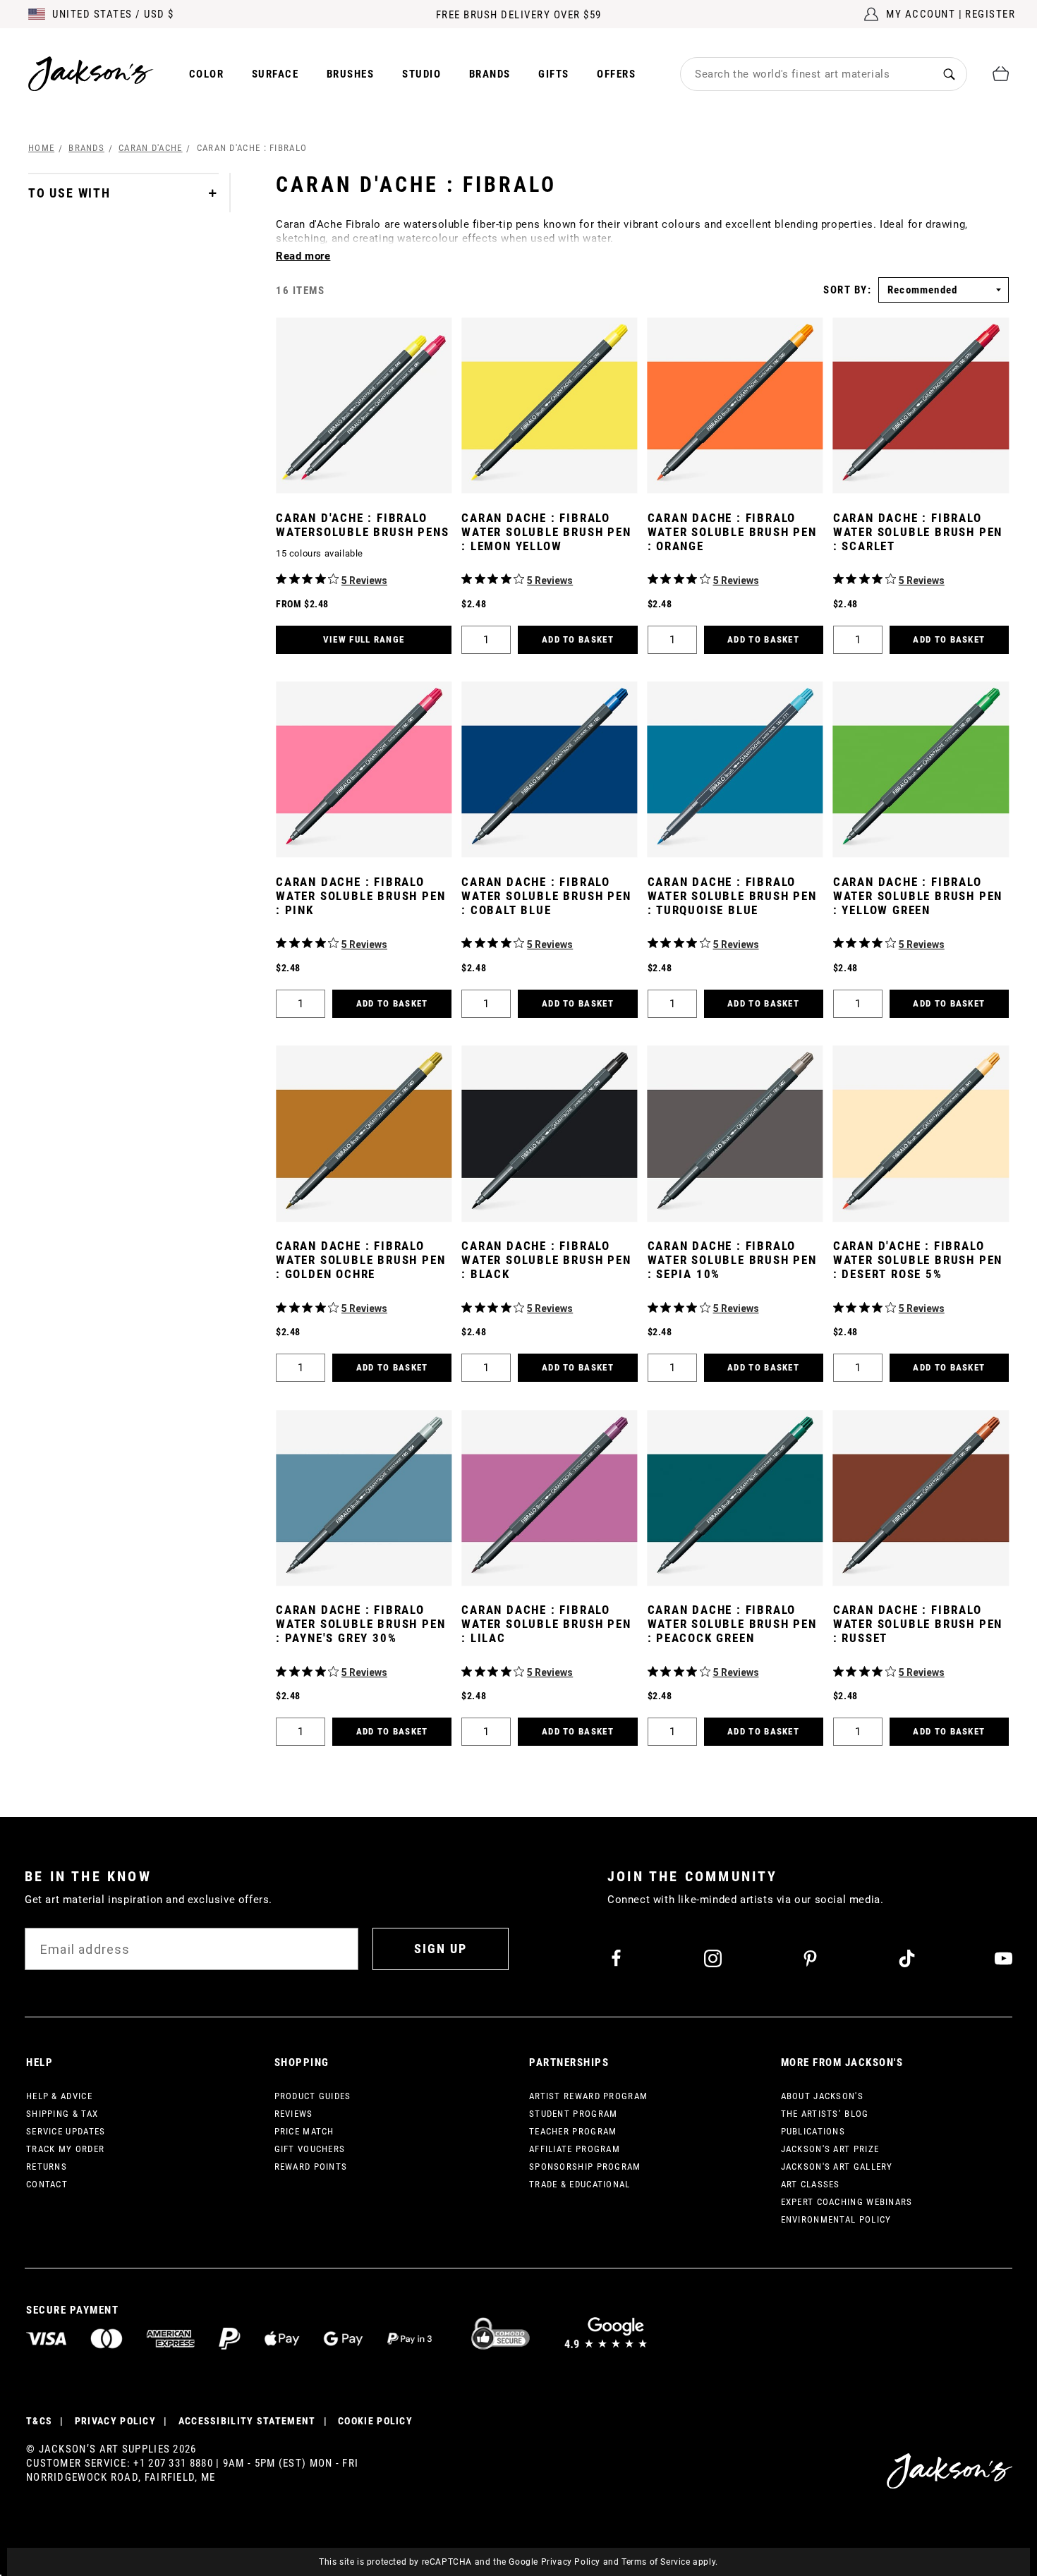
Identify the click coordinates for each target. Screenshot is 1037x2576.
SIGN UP (441, 1949)
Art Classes (811, 2184)
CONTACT (47, 2184)
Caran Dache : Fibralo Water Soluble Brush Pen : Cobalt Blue (546, 896)
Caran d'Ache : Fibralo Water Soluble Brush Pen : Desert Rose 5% (918, 1260)
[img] (281, 579)
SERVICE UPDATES (66, 2131)
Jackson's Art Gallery (837, 2167)
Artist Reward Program (588, 2096)
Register (990, 14)
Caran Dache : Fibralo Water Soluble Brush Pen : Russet (918, 1624)
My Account (921, 14)
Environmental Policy (836, 2219)
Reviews (294, 2114)
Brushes (351, 74)
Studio (422, 74)
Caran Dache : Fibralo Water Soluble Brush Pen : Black (546, 1260)
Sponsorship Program (585, 2167)
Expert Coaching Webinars (847, 2202)
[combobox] (806, 74)
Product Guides (313, 2096)
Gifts (554, 74)
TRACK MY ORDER (65, 2149)
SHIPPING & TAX (62, 2114)
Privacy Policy (571, 2562)
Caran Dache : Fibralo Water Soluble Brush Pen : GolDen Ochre (360, 1260)
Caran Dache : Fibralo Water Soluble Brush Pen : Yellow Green (918, 896)
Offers (616, 74)
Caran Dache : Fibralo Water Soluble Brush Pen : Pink (360, 896)
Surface (275, 74)
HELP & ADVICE (59, 2096)
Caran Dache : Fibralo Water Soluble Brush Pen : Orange (732, 532)
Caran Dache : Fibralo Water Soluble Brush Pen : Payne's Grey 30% (360, 1624)
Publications (813, 2131)
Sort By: (847, 290)
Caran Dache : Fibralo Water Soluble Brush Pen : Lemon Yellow (546, 532)
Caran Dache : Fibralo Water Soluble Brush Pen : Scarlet (918, 532)
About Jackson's (823, 2096)
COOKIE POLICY (375, 2421)
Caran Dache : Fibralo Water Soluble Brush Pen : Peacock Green (732, 1624)
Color (207, 74)
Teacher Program (573, 2131)
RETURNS (47, 2167)
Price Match (304, 2131)
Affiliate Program (575, 2149)
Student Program (574, 2114)
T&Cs (39, 2421)
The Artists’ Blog (825, 2114)
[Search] (949, 74)
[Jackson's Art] (91, 74)
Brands (490, 74)
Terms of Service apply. (670, 2562)
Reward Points (311, 2167)
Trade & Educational (580, 2184)
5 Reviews (364, 581)
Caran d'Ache (151, 148)
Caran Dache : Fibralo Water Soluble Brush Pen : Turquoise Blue (732, 896)
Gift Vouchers (310, 2149)
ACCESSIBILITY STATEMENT (247, 2421)
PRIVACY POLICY (115, 2421)
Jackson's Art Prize (830, 2149)
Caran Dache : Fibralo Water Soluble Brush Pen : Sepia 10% (732, 1260)
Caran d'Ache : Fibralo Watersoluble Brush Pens (362, 525)
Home (41, 148)
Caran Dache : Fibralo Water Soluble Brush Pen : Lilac (546, 1624)
